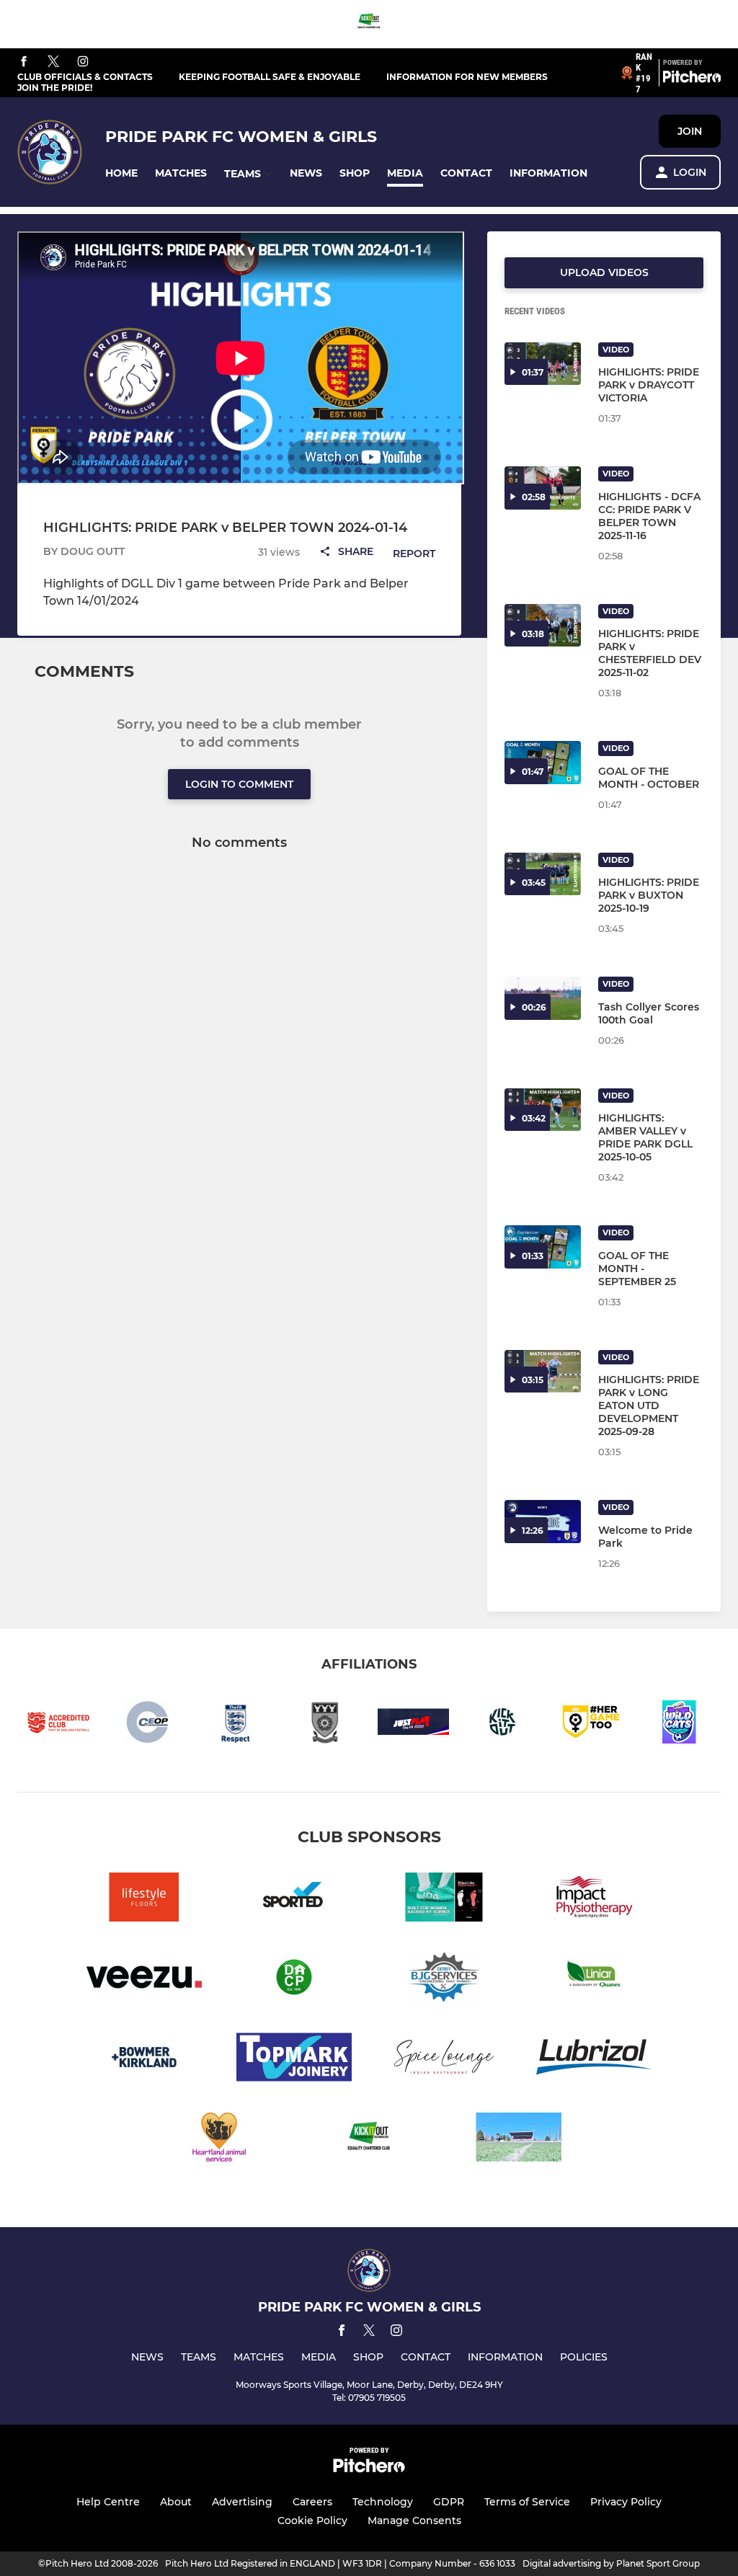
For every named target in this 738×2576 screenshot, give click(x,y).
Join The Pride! (55, 88)
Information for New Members (467, 77)
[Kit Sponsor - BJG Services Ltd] (444, 1980)
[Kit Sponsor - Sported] (294, 1900)
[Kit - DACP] (294, 1980)
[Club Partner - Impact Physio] (594, 1900)
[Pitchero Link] (692, 79)
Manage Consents (414, 2521)
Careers (312, 2502)
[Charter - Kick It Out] (369, 24)
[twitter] (53, 62)
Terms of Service (527, 2502)
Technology (383, 2502)
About (176, 2502)
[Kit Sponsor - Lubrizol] (594, 2060)
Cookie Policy (312, 2521)
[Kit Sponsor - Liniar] (594, 1980)
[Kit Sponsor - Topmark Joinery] (294, 2060)
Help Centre (108, 2502)
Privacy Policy (626, 2502)
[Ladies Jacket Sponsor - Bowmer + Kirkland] (144, 2060)
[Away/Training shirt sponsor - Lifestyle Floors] (144, 1900)
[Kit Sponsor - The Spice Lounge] (444, 2060)
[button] (121, 173)
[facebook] (24, 62)
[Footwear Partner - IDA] (444, 1900)
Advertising (242, 2502)
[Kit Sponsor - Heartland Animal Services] (219, 2140)
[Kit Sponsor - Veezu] (144, 1980)
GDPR (449, 2502)
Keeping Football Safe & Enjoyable (270, 77)
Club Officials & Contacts (85, 77)
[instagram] (83, 62)
